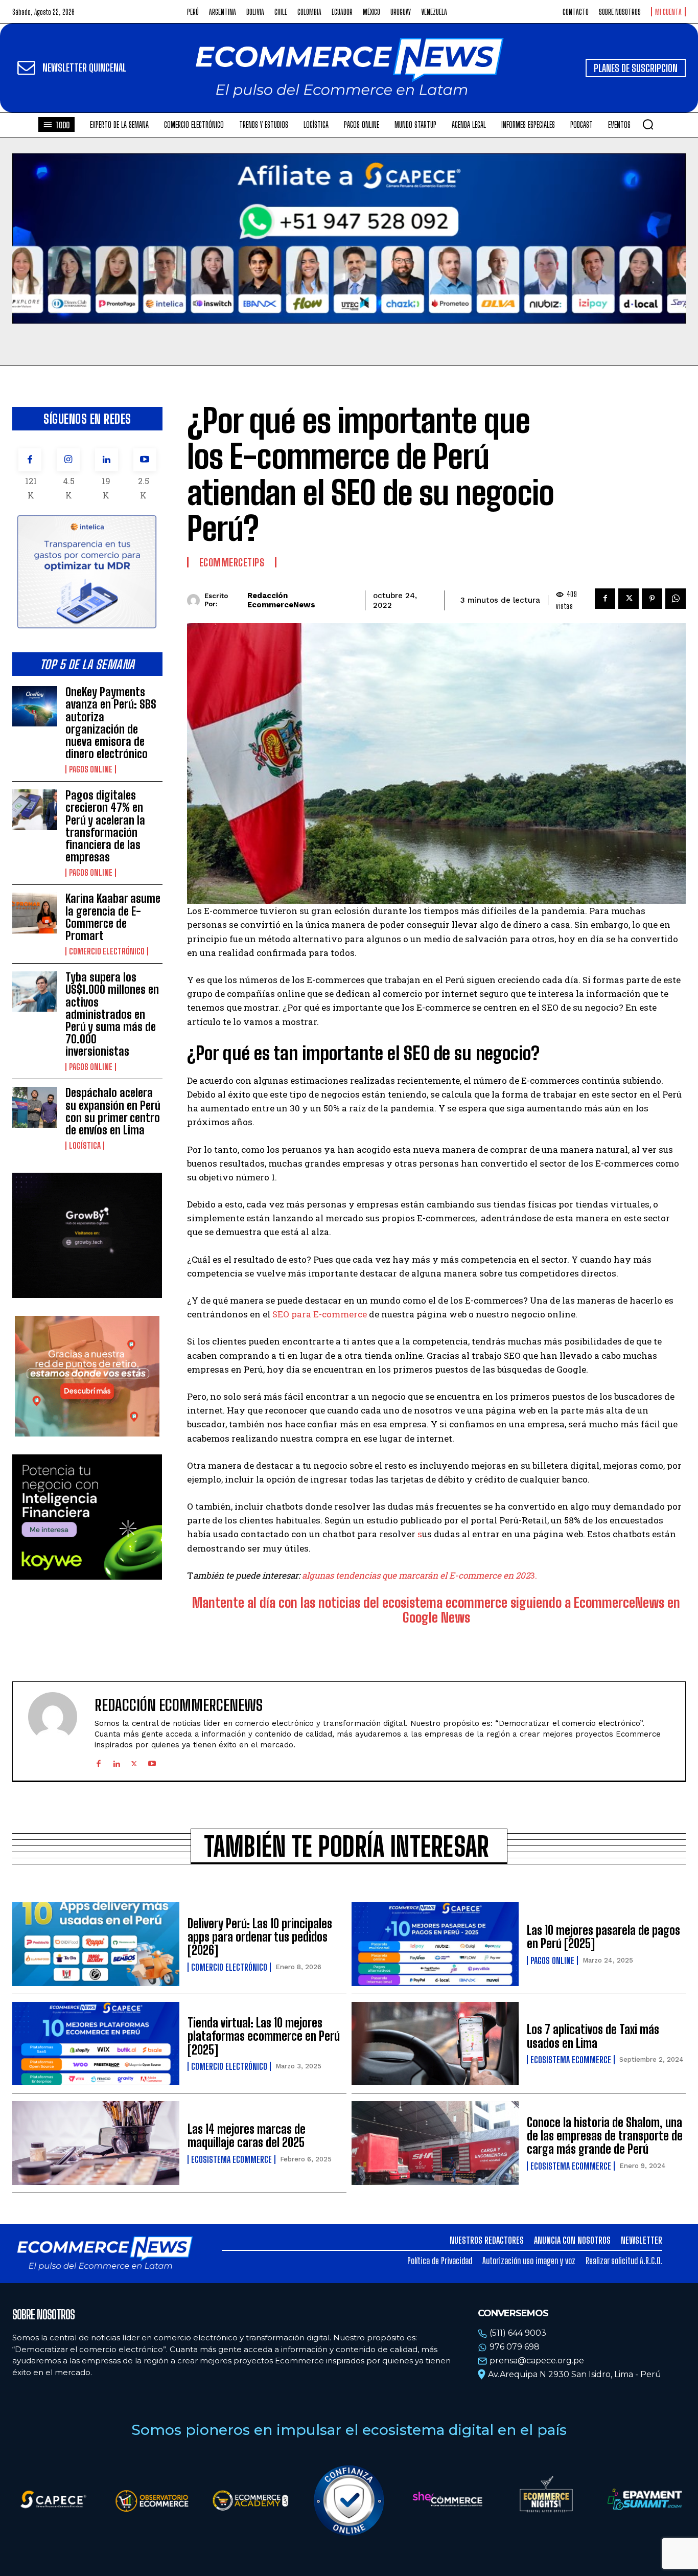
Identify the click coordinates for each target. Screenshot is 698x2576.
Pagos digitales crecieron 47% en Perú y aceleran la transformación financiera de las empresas (105, 826)
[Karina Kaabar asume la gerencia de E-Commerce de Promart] (35, 913)
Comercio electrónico (107, 951)
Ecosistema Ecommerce (571, 2060)
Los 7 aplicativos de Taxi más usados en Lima (593, 2036)
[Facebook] (30, 460)
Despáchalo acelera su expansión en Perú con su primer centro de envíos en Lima (113, 1111)
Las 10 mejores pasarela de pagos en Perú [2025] (603, 1937)
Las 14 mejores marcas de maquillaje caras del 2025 (247, 2136)
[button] (648, 124)
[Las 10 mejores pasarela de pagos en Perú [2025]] (435, 1944)
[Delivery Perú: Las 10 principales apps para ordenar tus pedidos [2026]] (96, 1944)
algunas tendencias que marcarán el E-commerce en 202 (416, 1575)
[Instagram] (68, 460)
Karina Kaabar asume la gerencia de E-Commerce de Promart (113, 917)
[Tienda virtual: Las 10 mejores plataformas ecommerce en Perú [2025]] (96, 2044)
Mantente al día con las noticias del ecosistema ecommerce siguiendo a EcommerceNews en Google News (436, 1610)
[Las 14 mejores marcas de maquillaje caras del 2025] (96, 2143)
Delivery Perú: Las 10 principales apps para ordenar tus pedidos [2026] (260, 1937)
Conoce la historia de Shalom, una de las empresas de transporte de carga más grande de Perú (605, 2136)
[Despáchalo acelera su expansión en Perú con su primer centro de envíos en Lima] (35, 1107)
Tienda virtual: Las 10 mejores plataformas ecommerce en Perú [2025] (264, 2036)
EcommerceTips (232, 562)
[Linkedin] (107, 460)
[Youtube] (145, 460)
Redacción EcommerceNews (281, 600)
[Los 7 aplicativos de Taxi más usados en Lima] (435, 2044)
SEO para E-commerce (320, 1314)
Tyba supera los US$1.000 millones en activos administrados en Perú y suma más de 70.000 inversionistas (112, 1014)
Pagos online (91, 769)
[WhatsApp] (676, 599)
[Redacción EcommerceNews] (196, 600)
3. (533, 1575)
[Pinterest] (652, 599)
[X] (629, 599)
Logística (85, 1146)
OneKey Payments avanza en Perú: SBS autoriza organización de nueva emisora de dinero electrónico (111, 723)
